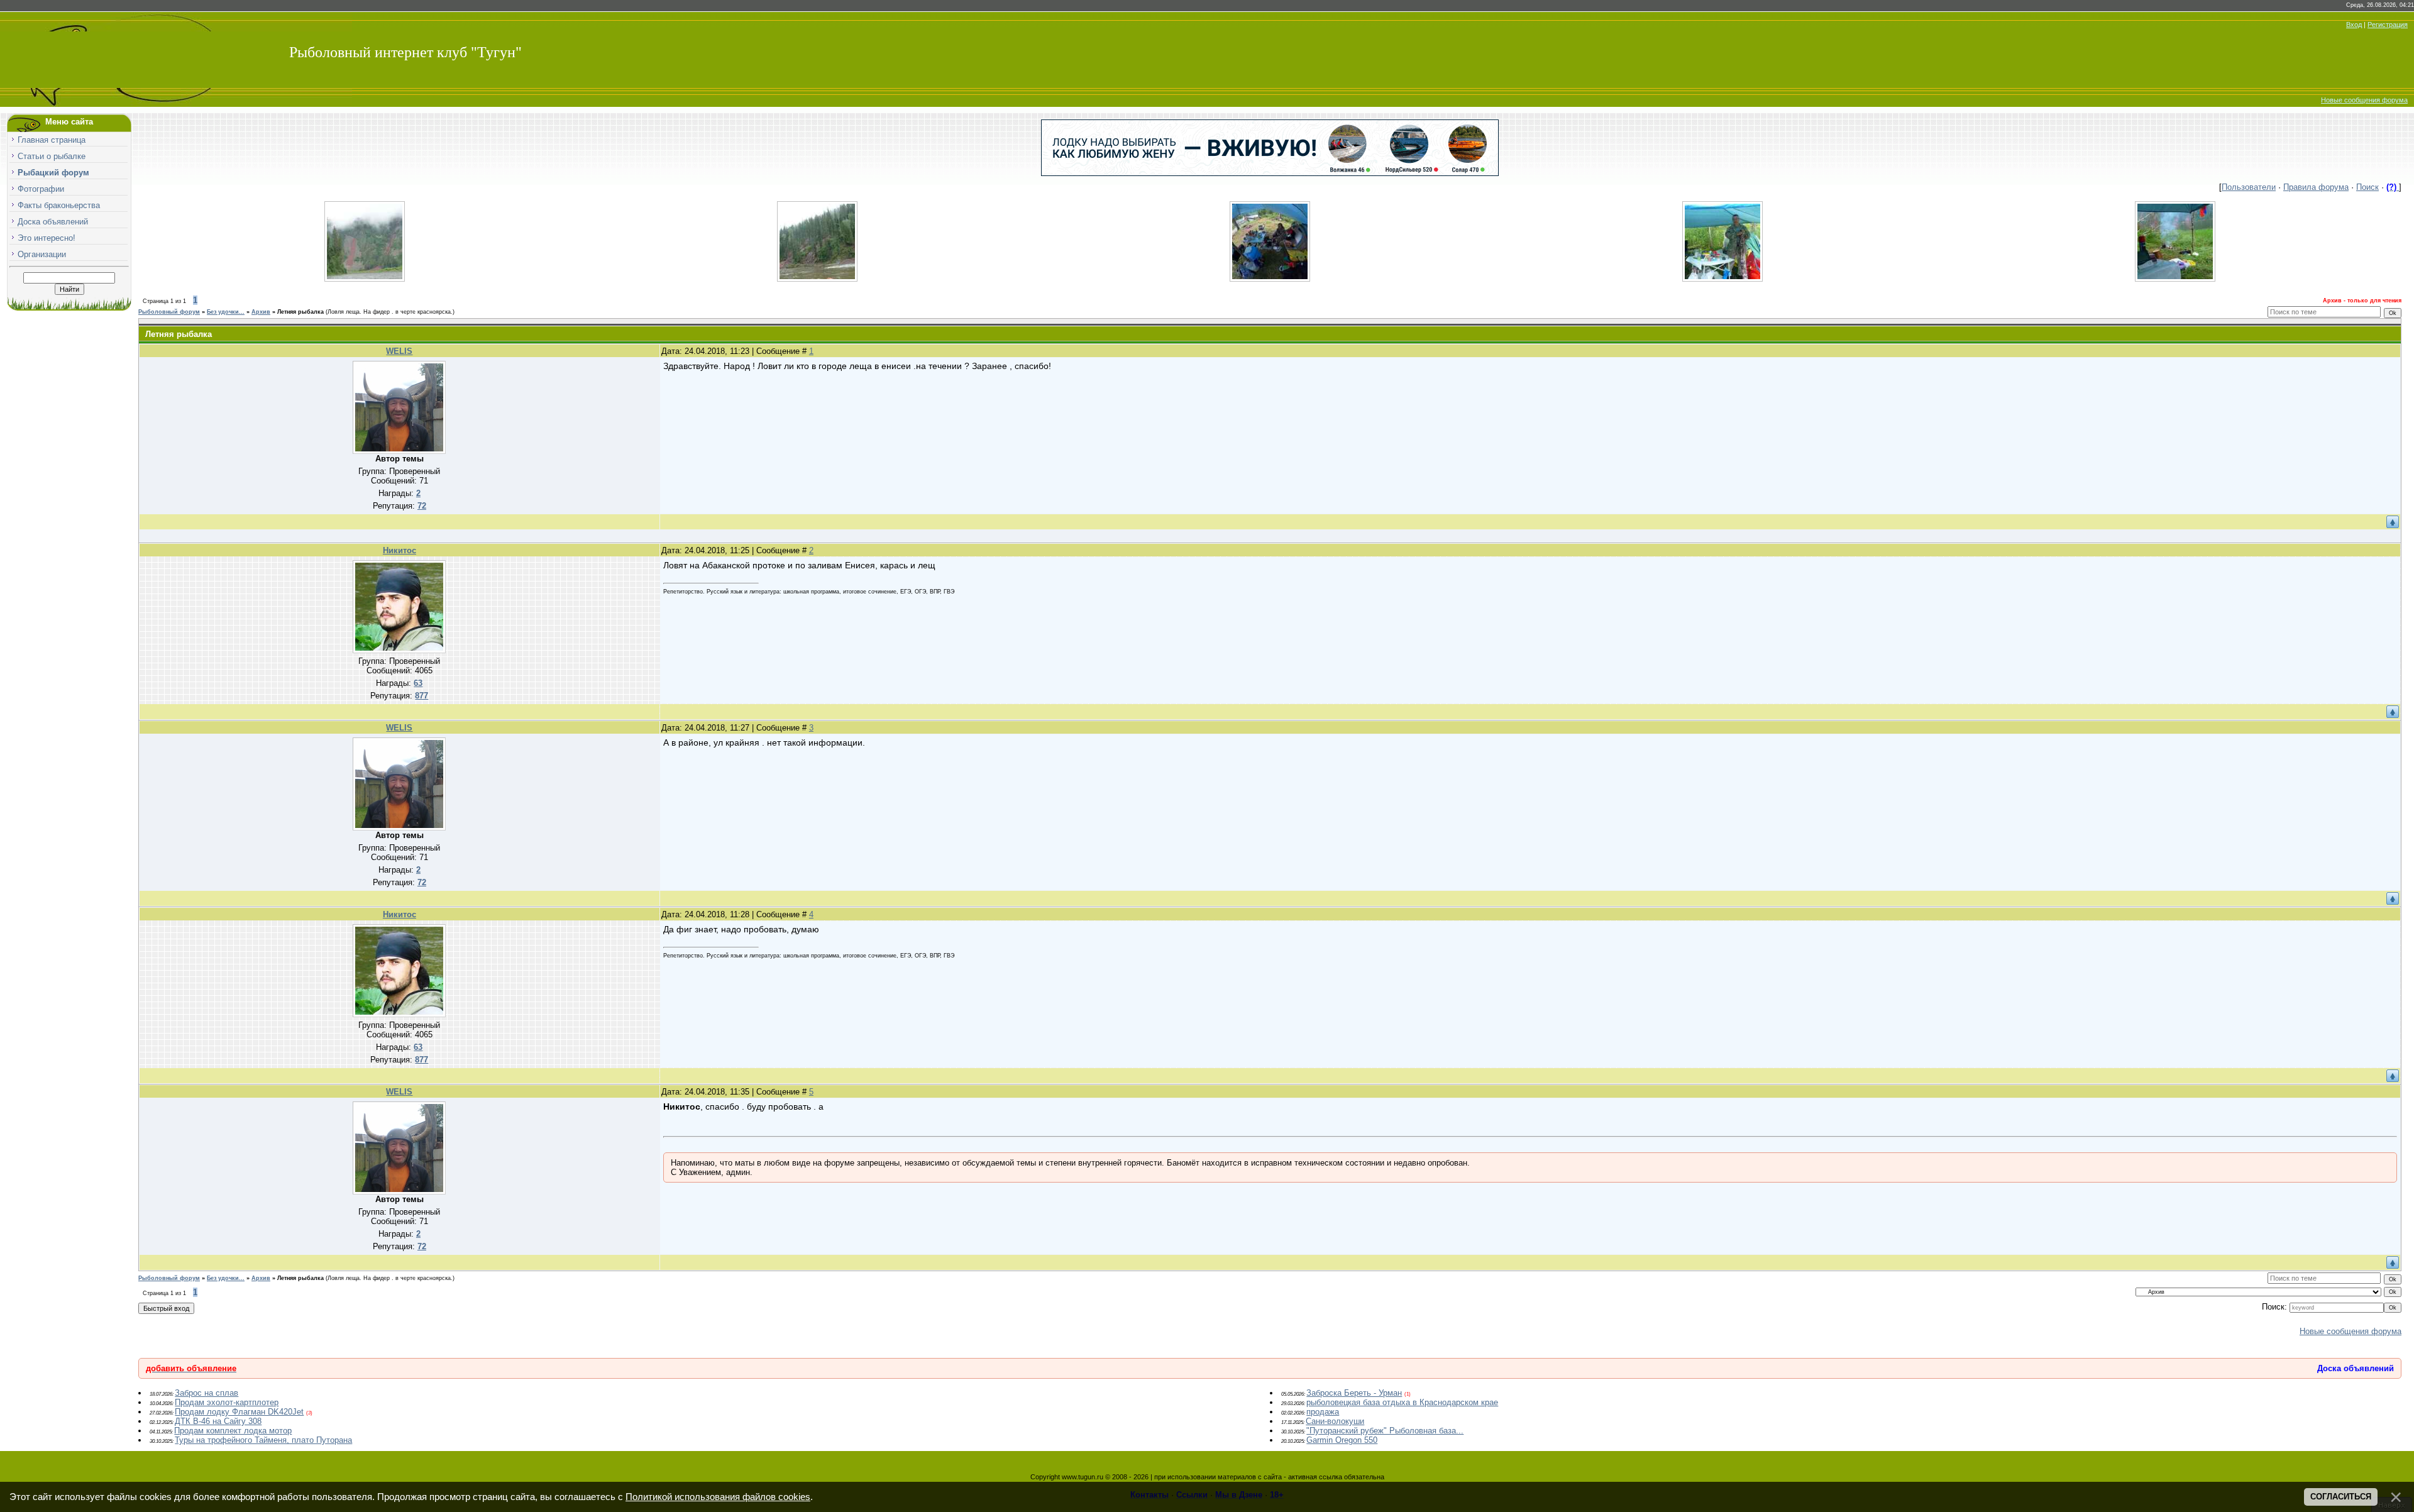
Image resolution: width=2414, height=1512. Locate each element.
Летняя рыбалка (300, 312)
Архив (261, 312)
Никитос (400, 550)
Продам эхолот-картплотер (227, 1402)
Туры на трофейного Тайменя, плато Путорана (263, 1440)
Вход (2354, 25)
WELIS (399, 351)
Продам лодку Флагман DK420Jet (239, 1412)
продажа (1323, 1412)
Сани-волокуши (1335, 1421)
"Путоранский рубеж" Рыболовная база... (1385, 1431)
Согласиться (2341, 1497)
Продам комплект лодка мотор (233, 1431)
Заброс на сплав (207, 1393)
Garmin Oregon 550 (1342, 1440)
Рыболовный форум (169, 312)
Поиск (2367, 187)
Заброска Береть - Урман (1354, 1393)
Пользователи (2249, 187)
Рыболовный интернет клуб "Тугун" (405, 52)
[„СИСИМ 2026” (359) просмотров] (817, 279)
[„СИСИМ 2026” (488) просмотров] (365, 279)
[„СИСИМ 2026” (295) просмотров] (1722, 279)
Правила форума (2316, 187)
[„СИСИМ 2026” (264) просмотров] (1270, 279)
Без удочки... (226, 312)
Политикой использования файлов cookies (718, 1497)
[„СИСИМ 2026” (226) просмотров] (2175, 279)
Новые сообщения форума (2364, 100)
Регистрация (2388, 25)
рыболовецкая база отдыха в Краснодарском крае (1402, 1402)
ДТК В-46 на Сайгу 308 (218, 1421)
